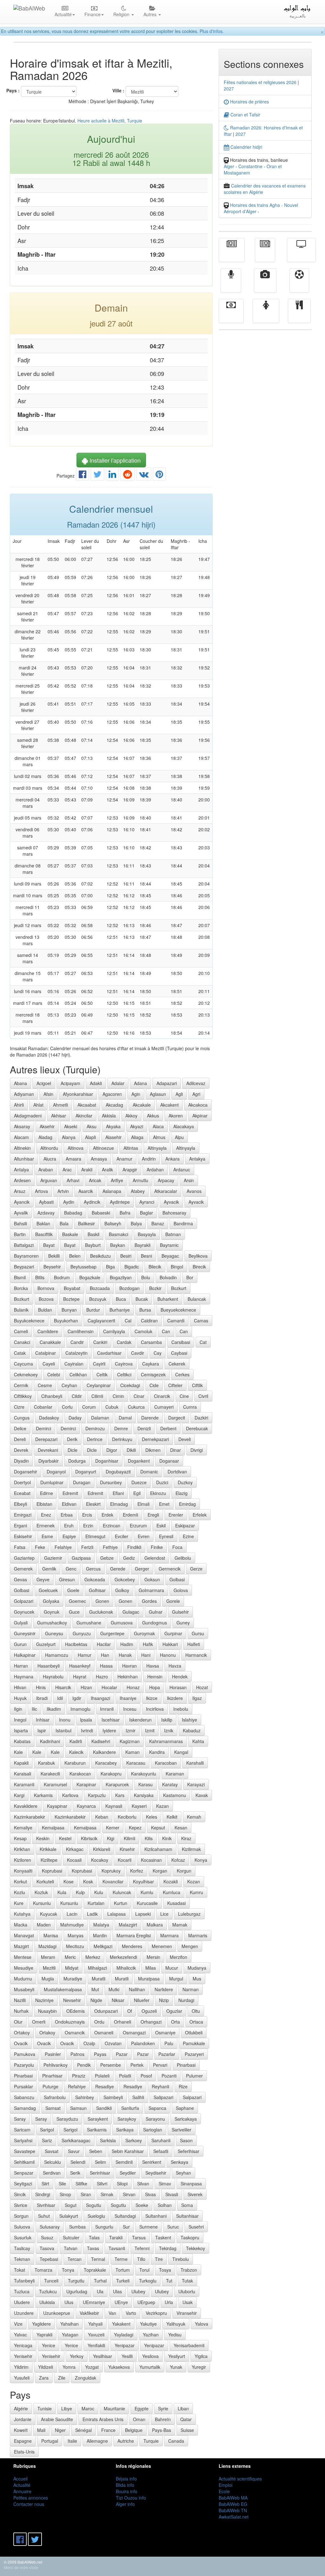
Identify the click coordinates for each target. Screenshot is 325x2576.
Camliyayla (114, 1331)
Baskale (70, 1234)
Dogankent (139, 1461)
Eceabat (22, 1493)
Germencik (170, 1569)
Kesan (181, 1828)
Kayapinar (57, 1806)
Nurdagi (186, 2000)
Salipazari (163, 2097)
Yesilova (150, 2356)
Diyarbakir (49, 1461)
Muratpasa (149, 1979)
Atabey (138, 1191)
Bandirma (183, 1223)
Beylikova (198, 1256)
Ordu (99, 2022)
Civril (203, 1396)
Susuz (47, 2237)
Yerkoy (77, 2356)
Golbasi (177, 1579)
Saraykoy (127, 2119)
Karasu (146, 1784)
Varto (131, 2313)
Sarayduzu (67, 2119)
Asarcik (86, 1191)
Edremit (70, 1493)
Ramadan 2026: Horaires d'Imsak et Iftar (263, 131)
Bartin (20, 1234)
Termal (98, 2259)
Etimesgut (95, 1536)
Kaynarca (86, 1806)
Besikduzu (100, 1256)
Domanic (149, 1472)
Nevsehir (72, 2000)
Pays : (13, 90)
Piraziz (79, 2076)
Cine (184, 1396)
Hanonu (168, 1655)
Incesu (130, 1709)
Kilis (149, 1838)
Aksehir (47, 1126)
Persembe (111, 2065)
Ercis (87, 1515)
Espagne (23, 2441)
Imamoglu (80, 1709)
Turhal (100, 2281)
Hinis (41, 1687)
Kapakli (21, 1763)
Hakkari (170, 1644)
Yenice (49, 2345)
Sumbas (77, 2227)
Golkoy (122, 1590)
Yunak (176, 2367)
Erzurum (138, 1525)
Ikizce (152, 1698)
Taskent (163, 2237)
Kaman (133, 1752)
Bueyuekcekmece (178, 1310)
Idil (60, 1698)
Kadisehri (101, 1741)
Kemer (113, 1828)
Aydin (69, 1202)
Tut (169, 2281)
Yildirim (21, 2367)
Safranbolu (55, 2097)
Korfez (137, 1871)
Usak (188, 2302)
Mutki (114, 1989)
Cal (128, 1321)
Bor (190, 1277)
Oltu (196, 2011)
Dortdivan (177, 1472)
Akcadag (114, 1105)
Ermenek (46, 1525)
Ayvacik (171, 1202)
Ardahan (155, 1169)
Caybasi (179, 1353)
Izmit (150, 1730)
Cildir (77, 1396)
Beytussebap (83, 1267)
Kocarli (125, 1860)
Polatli (125, 2076)
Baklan (43, 1223)
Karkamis (43, 1795)
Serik (75, 2173)
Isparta (21, 1730)
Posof (146, 2076)
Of (130, 2011)
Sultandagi (125, 2216)
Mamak (180, 1925)
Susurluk (23, 2237)
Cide (154, 1385)
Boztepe (71, 1299)
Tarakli (116, 2237)
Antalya (21, 1169)
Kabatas (22, 1741)
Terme (121, 2259)
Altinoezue (103, 1148)
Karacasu (136, 1763)
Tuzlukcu (48, 2291)
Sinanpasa (191, 2184)
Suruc (173, 2227)
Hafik (148, 1644)
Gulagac (131, 1612)
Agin (136, 1094)
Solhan (165, 2205)
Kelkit (172, 1817)
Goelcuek (48, 1590)
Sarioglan (153, 2130)
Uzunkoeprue (57, 2313)
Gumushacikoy (52, 1623)
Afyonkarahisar (78, 1094)
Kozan (194, 1881)
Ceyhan (69, 1385)
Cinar (139, 1396)
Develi (185, 1439)
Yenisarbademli (189, 2345)
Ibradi (42, 1698)
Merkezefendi (123, 1957)
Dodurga (77, 1461)
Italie (72, 2441)
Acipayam (70, 1083)
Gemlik (49, 1569)
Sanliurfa (130, 2108)
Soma (187, 2205)
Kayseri (139, 1806)
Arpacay (166, 1180)
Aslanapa (112, 1191)
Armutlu (140, 1180)
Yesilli (127, 2356)
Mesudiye (24, 1968)
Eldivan (69, 1504)
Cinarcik (162, 1396)
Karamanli (24, 1784)
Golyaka (51, 1601)
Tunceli (51, 2281)
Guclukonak (101, 1612)
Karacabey (106, 1763)
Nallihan (137, 1989)
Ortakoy (22, 2032)
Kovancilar (113, 1881)
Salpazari (192, 2097)
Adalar (118, 1083)
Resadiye (105, 2086)
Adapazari (167, 1083)
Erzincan (112, 1525)
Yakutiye (148, 2324)
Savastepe (25, 2151)
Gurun (20, 1644)
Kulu (99, 1892)
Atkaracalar (166, 1191)
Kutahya (22, 1914)
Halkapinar (25, 1655)
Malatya (101, 1925)
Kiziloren (23, 1860)
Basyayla (147, 1234)
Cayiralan (74, 1364)
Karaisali (23, 1774)
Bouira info (127, 2491)
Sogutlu (94, 2205)
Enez (46, 1515)
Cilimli (97, 1396)
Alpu (179, 1137)
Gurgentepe (112, 1633)
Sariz (47, 2140)
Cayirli (99, 1364)
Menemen (162, 1946)
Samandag (25, 2108)
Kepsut (158, 1828)
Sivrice (21, 2205)
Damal (125, 1418)
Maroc (88, 2408)
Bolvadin (168, 1277)
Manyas (76, 1935)
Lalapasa (116, 1914)
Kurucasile (147, 1903)
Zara (44, 2378)
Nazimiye (44, 2000)
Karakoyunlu (144, 1774)
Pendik (84, 2065)
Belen (75, 1256)
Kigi (111, 1838)
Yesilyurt (177, 2356)
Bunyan (69, 1310)
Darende (150, 1418)
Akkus (153, 1116)
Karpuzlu (97, 1795)
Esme (47, 1536)
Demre (121, 1428)
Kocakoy (100, 1860)
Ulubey (138, 2291)
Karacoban (166, 1763)
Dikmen (153, 1450)
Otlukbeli (194, 2032)
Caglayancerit (101, 1321)
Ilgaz (197, 1698)
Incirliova (155, 1709)
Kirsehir (127, 1849)
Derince (95, 1439)
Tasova (47, 2248)
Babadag (73, 1213)
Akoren (176, 1116)
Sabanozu (24, 2097)
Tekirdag (168, 2248)
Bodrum (62, 1277)
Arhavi (73, 1180)
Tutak (187, 2281)
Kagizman (130, 1741)
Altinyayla (157, 1148)
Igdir (77, 1698)
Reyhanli (160, 2086)
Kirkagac (75, 1849)
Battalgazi (24, 1245)
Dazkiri (201, 1418)
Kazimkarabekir (30, 1817)
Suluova (22, 2227)
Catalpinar (46, 1353)
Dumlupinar (52, 1482)
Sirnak (107, 2194)
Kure (19, 1903)
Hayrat (80, 1677)
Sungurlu (104, 2227)
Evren (144, 1536)
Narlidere (164, 1989)
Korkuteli (45, 1881)
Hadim (127, 1644)
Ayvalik (21, 1213)
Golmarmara (151, 1590)
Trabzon (189, 2270)
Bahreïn (163, 2419)
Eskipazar (185, 1525)
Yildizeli (46, 2367)
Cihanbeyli (52, 1396)
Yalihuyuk (176, 2324)
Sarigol (47, 2130)
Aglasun (158, 1094)
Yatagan (70, 2335)
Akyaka (113, 1126)
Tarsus (139, 2237)
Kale (18, 1752)
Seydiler (128, 2173)
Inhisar (43, 1720)
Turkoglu (148, 2281)
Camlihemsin (81, 1331)
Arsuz (20, 1191)
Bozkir (155, 1288)
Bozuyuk (98, 1299)
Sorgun (21, 2216)
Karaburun (75, 1763)
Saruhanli (161, 2140)
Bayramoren (26, 1256)
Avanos (194, 1191)
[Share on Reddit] (128, 476)
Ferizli (87, 1547)
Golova (181, 1590)
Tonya (68, 2270)
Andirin (149, 1159)
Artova (41, 1191)
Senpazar (24, 2173)
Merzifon (179, 1957)
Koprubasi (52, 1871)
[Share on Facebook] (83, 476)
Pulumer (194, 2076)
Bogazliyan (121, 1277)
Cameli (21, 1331)
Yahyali (95, 2324)
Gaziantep (24, 1558)
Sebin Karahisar (128, 2151)
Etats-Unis (24, 2452)
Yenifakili (96, 2345)
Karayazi (196, 1784)
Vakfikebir (89, 2313)
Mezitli (49, 1968)
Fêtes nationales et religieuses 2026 (260, 82)
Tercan (75, 2259)
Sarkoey (134, 2140)
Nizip (164, 2000)
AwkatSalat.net (234, 2517)
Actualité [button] (63, 14)
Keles (152, 1817)
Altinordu (49, 1148)
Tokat (20, 2270)
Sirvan (129, 2194)
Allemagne (97, 2441)
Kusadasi (176, 1903)
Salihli (138, 2097)
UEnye (121, 2302)
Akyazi (137, 1126)
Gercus (93, 1569)
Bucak (142, 1299)
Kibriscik (89, 1838)
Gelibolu (183, 1558)
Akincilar (84, 1116)
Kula (62, 1892)
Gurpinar (173, 1633)
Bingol (177, 1267)
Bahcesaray (174, 1213)
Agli (179, 1094)
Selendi (78, 2162)
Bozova (46, 1299)
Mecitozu (75, 1946)
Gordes (149, 1601)
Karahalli (195, 1763)
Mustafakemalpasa (63, 1989)
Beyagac (170, 1256)
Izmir (131, 1730)
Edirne (46, 1493)
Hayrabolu (53, 1677)
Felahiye (63, 1547)
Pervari (160, 2065)
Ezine (188, 1536)
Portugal (50, 2441)
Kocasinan (151, 1860)
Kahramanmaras (166, 1741)
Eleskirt (93, 1504)
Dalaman (100, 1418)
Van (112, 2313)
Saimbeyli (113, 2097)
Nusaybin (47, 2011)
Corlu (67, 1407)
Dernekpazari (155, 1439)
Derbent (168, 1428)
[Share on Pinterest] (159, 476)
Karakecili (50, 1774)
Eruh (69, 1525)
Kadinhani (50, 1741)
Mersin (153, 1957)
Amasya (99, 1159)
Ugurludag (77, 2291)
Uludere (22, 2302)
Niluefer (142, 2000)
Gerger (142, 1569)
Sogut (71, 2205)
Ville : (118, 90)
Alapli (90, 1137)
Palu (169, 2043)
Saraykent (98, 2119)
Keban (102, 1817)
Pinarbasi (186, 2065)
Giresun (67, 1579)
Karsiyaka (144, 1795)
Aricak (95, 1180)
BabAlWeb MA (233, 2498)
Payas (100, 2054)
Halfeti (194, 1644)
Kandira (157, 1752)
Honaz (133, 1687)
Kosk (88, 1881)
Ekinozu (158, 1493)
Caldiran (149, 1321)
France (108, 2430)
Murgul (176, 1979)
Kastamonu (175, 1795)
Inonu (65, 1720)
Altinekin (22, 1148)
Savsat (52, 2151)
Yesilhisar (103, 2356)
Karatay (170, 1784)
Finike (157, 1547)
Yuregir (199, 2367)
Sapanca (157, 2108)
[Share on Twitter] (97, 476)
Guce (74, 1612)
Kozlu (20, 1892)
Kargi (19, 1795)
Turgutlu (76, 2281)
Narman (191, 1989)
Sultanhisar (187, 2216)
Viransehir (187, 2313)
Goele (73, 1590)
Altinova (76, 1148)
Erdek (107, 1515)
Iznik (169, 1730)
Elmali (143, 1504)
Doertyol (22, 1482)
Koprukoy (111, 1871)
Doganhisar (107, 1461)
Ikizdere (175, 1698)
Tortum (123, 2270)
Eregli (153, 1515)
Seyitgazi (23, 2184)
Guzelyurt (46, 1644)
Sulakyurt (69, 2216)
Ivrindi (87, 1730)
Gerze (196, 1569)
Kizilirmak (191, 1849)
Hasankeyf (80, 1666)
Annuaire (22, 2491)
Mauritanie (114, 2408)
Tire (159, 2259)
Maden (44, 1925)
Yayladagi (124, 2335)
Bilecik (155, 1267)
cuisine (299, 315)
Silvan (143, 2184)
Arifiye (117, 1180)
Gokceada (95, 1579)
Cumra (190, 1407)
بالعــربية (298, 16)
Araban (46, 1169)
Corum (89, 1407)
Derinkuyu (122, 1439)
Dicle (73, 1450)
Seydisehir (156, 2173)
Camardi (176, 1321)
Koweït (21, 2430)
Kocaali (74, 1860)
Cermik (21, 1385)
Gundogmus (155, 1623)
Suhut (44, 2216)
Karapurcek (117, 1784)
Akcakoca (198, 1105)
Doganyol (56, 1472)
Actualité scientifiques (240, 2479)
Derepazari (46, 1439)
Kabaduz (192, 1730)
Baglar (146, 1213)
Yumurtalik (150, 2367)
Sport (299, 285)
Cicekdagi (130, 1385)
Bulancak (197, 1299)
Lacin (72, 1914)
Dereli (20, 1439)
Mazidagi (47, 1946)
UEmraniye (94, 2302)
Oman (139, 2419)
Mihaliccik (126, 1968)
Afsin (48, 1094)
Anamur (124, 1159)
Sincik (20, 2194)
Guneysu (54, 1633)
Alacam (21, 1137)
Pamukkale (194, 2043)
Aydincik (92, 1202)
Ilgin (18, 1709)
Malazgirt (128, 1925)
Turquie (151, 2441)
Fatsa (20, 1547)
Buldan (45, 1310)
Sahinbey (85, 2097)
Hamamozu (57, 1655)
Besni (146, 1256)
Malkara (155, 1925)
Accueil (20, 2479)
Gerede (118, 1569)
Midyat (72, 1968)
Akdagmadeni (28, 1116)
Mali (41, 2430)
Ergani (20, 1525)
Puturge (50, 2086)
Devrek (21, 1450)
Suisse (187, 2430)
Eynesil (166, 1536)
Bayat (49, 1245)
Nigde (96, 2000)
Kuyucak (49, 1914)
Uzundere (24, 2313)
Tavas (93, 2248)
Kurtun (121, 1903)
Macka (21, 1925)
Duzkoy (185, 1482)
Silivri (102, 2184)
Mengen (190, 1946)
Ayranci (147, 1202)
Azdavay (46, 1213)
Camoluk (143, 1331)
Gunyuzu (82, 1633)
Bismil (20, 1277)
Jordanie (23, 2419)
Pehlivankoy (56, 2065)
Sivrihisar (46, 2205)
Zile (62, 2378)
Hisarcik (63, 1687)
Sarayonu (155, 2119)
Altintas (131, 1148)
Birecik (199, 1267)
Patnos (77, 2054)
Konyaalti (23, 1871)
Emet (164, 1504)
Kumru (196, 1892)
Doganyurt (86, 1472)
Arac (67, 1169)
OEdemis (76, 2011)
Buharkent (168, 1299)
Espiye (69, 1536)
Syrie (163, 2408)
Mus (197, 1979)
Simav (165, 2184)
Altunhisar (24, 1159)
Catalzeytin (76, 1353)
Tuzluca (22, 2291)
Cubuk (112, 1407)
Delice (20, 1428)
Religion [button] (122, 14)
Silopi (122, 2184)
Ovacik (21, 2043)
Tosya (165, 2270)
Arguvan (49, 1180)
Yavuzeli (96, 2335)
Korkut (20, 1881)
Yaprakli (44, 2335)
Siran (86, 2194)
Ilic (34, 1709)
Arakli (87, 1169)
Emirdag (187, 1504)
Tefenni (142, 2248)
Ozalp (89, 2043)
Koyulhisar (143, 1881)
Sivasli (172, 2194)
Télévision (301, 254)
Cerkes (182, 1374)
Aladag (45, 1137)
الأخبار (265, 254)
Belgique (134, 2430)
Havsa (153, 1666)
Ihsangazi (100, 1698)
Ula (100, 2291)
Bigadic (132, 1267)
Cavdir (138, 1353)
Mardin (100, 1935)
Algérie (21, 2408)
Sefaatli (161, 2151)
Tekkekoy (196, 2248)
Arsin (189, 1180)
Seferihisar (189, 2151)
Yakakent (121, 2324)
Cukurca (136, 1407)
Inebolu (181, 1709)
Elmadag (119, 1504)
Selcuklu (53, 2162)
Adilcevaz (196, 1083)
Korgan (160, 1871)
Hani (146, 1655)
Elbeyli (20, 1504)
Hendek (180, 1677)
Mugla (48, 1979)
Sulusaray (50, 2227)
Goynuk (52, 1612)
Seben (96, 2151)
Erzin (88, 1525)
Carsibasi (181, 1342)
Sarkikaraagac (76, 2140)
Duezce (139, 1482)
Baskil (93, 1234)
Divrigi (197, 1450)
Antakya (197, 1159)
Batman (173, 1234)
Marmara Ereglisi (134, 1935)
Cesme (45, 1385)
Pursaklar (23, 2086)
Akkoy (131, 1116)
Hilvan (20, 1687)
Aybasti (46, 1202)
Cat (203, 1342)
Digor (112, 1450)
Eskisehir (23, 1536)
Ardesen (22, 1180)
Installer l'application (114, 460)
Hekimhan (128, 1677)
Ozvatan (113, 2043)
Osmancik (75, 2032)
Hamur (85, 1655)
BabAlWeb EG (233, 2504)
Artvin (63, 1191)
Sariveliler (182, 2130)
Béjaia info (126, 2479)
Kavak (202, 1795)
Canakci (22, 1342)
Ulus (69, 2302)
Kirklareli (102, 1849)
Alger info (125, 2504)
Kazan (162, 1806)
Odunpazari (106, 2011)
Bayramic (169, 1245)
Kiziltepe (49, 1860)
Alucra (50, 1159)
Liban (183, 2408)
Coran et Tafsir (245, 115)
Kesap (20, 1838)
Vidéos (265, 285)
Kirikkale (48, 1849)
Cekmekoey (26, 1374)
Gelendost (155, 1558)
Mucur (172, 1968)
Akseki (71, 1126)
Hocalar (109, 1687)
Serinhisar (100, 2173)
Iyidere (109, 1730)
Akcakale (142, 1105)
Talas (94, 2237)
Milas (151, 1968)
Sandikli (104, 2108)
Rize (183, 2086)
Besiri (126, 1256)
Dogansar (169, 1461)
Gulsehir (180, 1612)
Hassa (106, 1666)
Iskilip (167, 1720)
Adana (140, 1083)
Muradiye (73, 1979)
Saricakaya (186, 2119)
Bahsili (20, 1223)
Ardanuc (182, 1169)
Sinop (65, 2194)
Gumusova (122, 1623)
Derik (72, 1439)
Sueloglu (96, 2216)
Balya (136, 1223)
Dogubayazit (118, 1472)
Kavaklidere (26, 1806)
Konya (201, 1860)
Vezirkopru (156, 2313)
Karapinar (86, 1784)
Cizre (19, 1407)
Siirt (45, 2184)
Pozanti (169, 2076)
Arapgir (130, 1169)
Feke (40, 1547)
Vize (18, 2324)
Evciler (122, 1536)
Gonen (102, 1601)
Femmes (266, 315)
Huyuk (20, 1698)
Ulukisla (47, 2302)
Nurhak (21, 2011)
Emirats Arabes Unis (103, 2419)
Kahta (198, 1741)
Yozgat (92, 2367)
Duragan (82, 1482)
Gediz (129, 1558)
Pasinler (53, 2054)
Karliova (70, 1795)
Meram (48, 1957)
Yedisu (175, 2335)
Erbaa (67, 1515)
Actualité (232, 254)
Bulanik (21, 1310)
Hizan (86, 1687)
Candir (77, 1342)
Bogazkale (90, 1277)
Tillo (141, 2259)
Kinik (167, 1838)
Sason (186, 2140)
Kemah (194, 1817)
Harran (21, 1666)
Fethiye (110, 1547)
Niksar (118, 2000)
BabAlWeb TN (233, 2510)
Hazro (102, 1677)
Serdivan (52, 2173)
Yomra (69, 2367)
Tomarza (43, 2270)
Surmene (149, 2227)
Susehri (196, 2227)
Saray (20, 2119)
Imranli (107, 1709)
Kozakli (171, 1881)
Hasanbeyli (49, 1666)
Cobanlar (43, 1407)
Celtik (102, 1374)
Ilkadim (54, 1709)
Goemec (77, 1601)
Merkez (93, 1957)
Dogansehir (26, 1472)
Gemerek (23, 1569)
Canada (176, 2441)
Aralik (107, 1169)
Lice (164, 1914)
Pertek (137, 2065)
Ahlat (38, 1105)
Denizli (144, 1428)
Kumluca (172, 1892)
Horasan (178, 1687)
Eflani (118, 1493)
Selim (100, 2162)
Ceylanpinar (99, 1385)
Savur (74, 2151)
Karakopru (111, 1774)
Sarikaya (125, 2130)
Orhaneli (123, 2022)
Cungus (22, 1418)
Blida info (125, 2485)
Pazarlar (167, 2054)
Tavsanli (117, 2248)
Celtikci (124, 1374)
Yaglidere (41, 2324)
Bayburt (93, 1245)
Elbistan (44, 1504)
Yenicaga (23, 2345)
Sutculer (71, 2237)
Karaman (175, 1774)
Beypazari (24, 1267)
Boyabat (72, 1288)
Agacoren (112, 1094)
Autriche (126, 2441)
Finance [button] (93, 14)
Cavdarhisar (109, 1353)
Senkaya (179, 2162)
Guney (183, 1623)
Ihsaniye (128, 1698)
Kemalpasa (53, 1828)
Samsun (78, 2108)
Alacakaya (184, 1126)
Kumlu (147, 1892)
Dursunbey (111, 1482)
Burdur (93, 1310)
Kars (120, 1795)
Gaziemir (53, 1558)
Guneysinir (25, 1633)
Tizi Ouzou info (131, 2498)
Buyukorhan (66, 1321)
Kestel (65, 1838)
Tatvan (71, 2248)
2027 (229, 89)
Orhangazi (151, 2022)
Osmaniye (165, 2032)
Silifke (81, 2184)
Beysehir (52, 1267)
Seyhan (183, 2173)
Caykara (151, 1364)
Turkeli (123, 2281)
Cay (158, 1353)
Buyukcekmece (29, 1321)
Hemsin (155, 1677)
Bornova (46, 1288)
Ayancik (22, 1202)
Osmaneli (104, 2032)
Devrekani (48, 1450)
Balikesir (86, 1223)
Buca (121, 1299)
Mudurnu (23, 1979)
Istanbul (63, 1730)
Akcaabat (87, 1105)
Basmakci (119, 1234)
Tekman (22, 2259)
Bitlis (40, 1277)
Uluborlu (187, 2291)
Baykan (118, 1245)
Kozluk (41, 1892)
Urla (169, 2302)
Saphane (185, 2108)
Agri (196, 1094)
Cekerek (177, 1364)
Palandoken (143, 2043)
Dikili (131, 1450)
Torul (144, 2270)
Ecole (224, 2491)
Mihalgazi (97, 1968)
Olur (18, 2022)
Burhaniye (120, 1310)
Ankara (172, 1159)
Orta (176, 2022)
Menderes (132, 1946)
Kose (69, 1881)
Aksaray (22, 1126)
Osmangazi (134, 2032)
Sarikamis (97, 2130)
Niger (60, 2430)
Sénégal (83, 2430)
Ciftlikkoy (23, 1396)
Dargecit (177, 1418)
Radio (231, 285)
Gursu (198, 1633)
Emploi (226, 2485)
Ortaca (196, 2022)
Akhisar (59, 1116)
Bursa (145, 1310)
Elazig (182, 1493)
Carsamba (151, 1342)
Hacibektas (76, 1644)
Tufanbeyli (24, 2281)
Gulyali (21, 1623)
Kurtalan (96, 1903)
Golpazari (24, 1601)
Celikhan (78, 1374)
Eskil (161, 1525)
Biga (110, 1267)
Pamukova (25, 2054)
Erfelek (200, 1515)
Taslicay (22, 2248)
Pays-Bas (162, 2430)
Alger (229, 166)
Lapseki (143, 1914)
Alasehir (113, 1137)
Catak (20, 1353)
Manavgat (24, 1935)
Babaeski (101, 1213)
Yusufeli (22, 2378)
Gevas (20, 1579)
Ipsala (86, 1720)
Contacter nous (29, 2504)
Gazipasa (81, 1558)
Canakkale (50, 1342)
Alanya (69, 1137)
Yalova (202, 2324)
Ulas (117, 2291)
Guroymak (144, 1633)
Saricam (22, 2130)
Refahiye (77, 2086)
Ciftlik (197, 1385)
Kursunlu (42, 1903)
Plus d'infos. (212, 31)
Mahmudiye (72, 1925)
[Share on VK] (144, 476)
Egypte (142, 2408)
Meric (70, 1957)
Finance (231, 315)
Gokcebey (125, 1579)
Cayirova (124, 1364)
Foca (177, 1547)
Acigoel (44, 1083)
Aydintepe (120, 1202)
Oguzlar (174, 2011)
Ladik (92, 1914)
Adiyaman (24, 1094)
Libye (67, 2408)
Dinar (176, 1450)
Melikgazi (103, 1946)
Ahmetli (60, 1105)
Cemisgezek (153, 1374)
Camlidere (48, 1331)
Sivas (150, 2194)
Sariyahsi (23, 2140)
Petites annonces (31, 2498)
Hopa (155, 1687)
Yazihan (151, 2335)
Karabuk (46, 1763)
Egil (137, 1493)
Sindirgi (43, 2194)
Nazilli (20, 2000)
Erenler (176, 1515)
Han (105, 1655)
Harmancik (196, 1655)
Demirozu (95, 1428)
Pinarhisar (52, 2076)
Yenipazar (125, 2345)
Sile (62, 2184)
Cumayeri (164, 1407)
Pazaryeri (194, 2054)
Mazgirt (21, 1946)
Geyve (43, 1579)
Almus (159, 1137)
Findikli (134, 1547)
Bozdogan (129, 1288)
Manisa (51, 1935)
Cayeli (49, 1364)
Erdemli (130, 1515)
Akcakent (169, 1105)
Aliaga (137, 1137)
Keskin (43, 1838)
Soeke (142, 2205)
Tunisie (45, 2408)
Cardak (124, 1342)
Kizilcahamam (158, 1849)
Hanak (125, 1655)
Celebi (54, 1374)
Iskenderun (140, 1720)
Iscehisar (111, 1720)
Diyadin (21, 1461)
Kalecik (76, 1752)
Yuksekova (119, 2367)
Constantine (250, 166)
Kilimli (129, 1838)
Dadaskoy (49, 1418)
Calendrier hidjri (246, 147)
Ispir (42, 1730)
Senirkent (152, 2162)
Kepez (135, 1828)
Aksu (92, 1126)
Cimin (118, 1396)
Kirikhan (22, 1849)
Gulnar (156, 1612)
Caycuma (23, 1364)
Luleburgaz (189, 1914)
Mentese (23, 1957)
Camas (201, 1321)
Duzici (162, 1482)
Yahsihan (70, 2324)
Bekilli (54, 1256)
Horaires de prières (249, 102)
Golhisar (97, 1590)
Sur (126, 2227)
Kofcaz (178, 1860)
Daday (75, 1418)
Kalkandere (104, 1752)
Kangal (181, 1752)
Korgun (184, 1871)
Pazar (122, 2054)
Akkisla (109, 1116)
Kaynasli (114, 1806)
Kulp (80, 1892)
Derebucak (197, 1428)
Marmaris (198, 1935)
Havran (129, 1666)
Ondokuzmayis (70, 2022)
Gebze (107, 1558)
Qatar (186, 2419)
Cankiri (100, 1342)
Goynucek (24, 1612)
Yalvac (20, 2335)
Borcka (21, 1288)
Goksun (152, 1579)
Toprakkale (95, 2270)
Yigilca (201, 2356)
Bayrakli (143, 1245)
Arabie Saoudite (57, 2419)
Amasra (73, 1159)
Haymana (24, 1677)
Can (166, 1331)
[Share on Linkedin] (112, 476)
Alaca (158, 1126)
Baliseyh (113, 1223)
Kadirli (76, 1741)
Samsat (53, 2108)
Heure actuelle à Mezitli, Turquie (110, 121)
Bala (64, 1223)
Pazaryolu (24, 2065)
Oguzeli (149, 2011)
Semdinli (124, 2162)
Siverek (195, 2194)
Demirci (43, 1428)
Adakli (96, 1083)
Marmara (169, 1935)
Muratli (99, 1979)
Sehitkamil (24, 2162)
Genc (71, 1569)
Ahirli (19, 1105)
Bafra (125, 1213)
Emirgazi (23, 1515)
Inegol (20, 1720)
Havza (175, 1666)
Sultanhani (156, 2216)
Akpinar (200, 1116)
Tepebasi (49, 2259)
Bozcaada (100, 1288)
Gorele (173, 1601)
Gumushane (89, 1623)
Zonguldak (86, 2378)
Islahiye (189, 1720)
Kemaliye (23, 1828)
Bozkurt (179, 1288)
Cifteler (175, 1385)
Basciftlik (44, 1234)
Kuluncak (122, 1892)
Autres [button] (151, 14)
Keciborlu (127, 1817)
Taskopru (190, 2237)
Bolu (146, 1277)
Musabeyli (24, 1989)
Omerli (39, 2022)
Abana (20, 1083)
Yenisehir (23, 2356)
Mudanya (197, 1968)
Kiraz (186, 1838)
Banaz (158, 1223)
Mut (95, 1989)
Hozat (202, 1687)
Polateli (102, 2076)
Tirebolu (181, 2259)
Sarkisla (108, 2140)
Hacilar (104, 1644)
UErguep (146, 2302)
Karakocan (80, 1774)
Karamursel (55, 1784)
